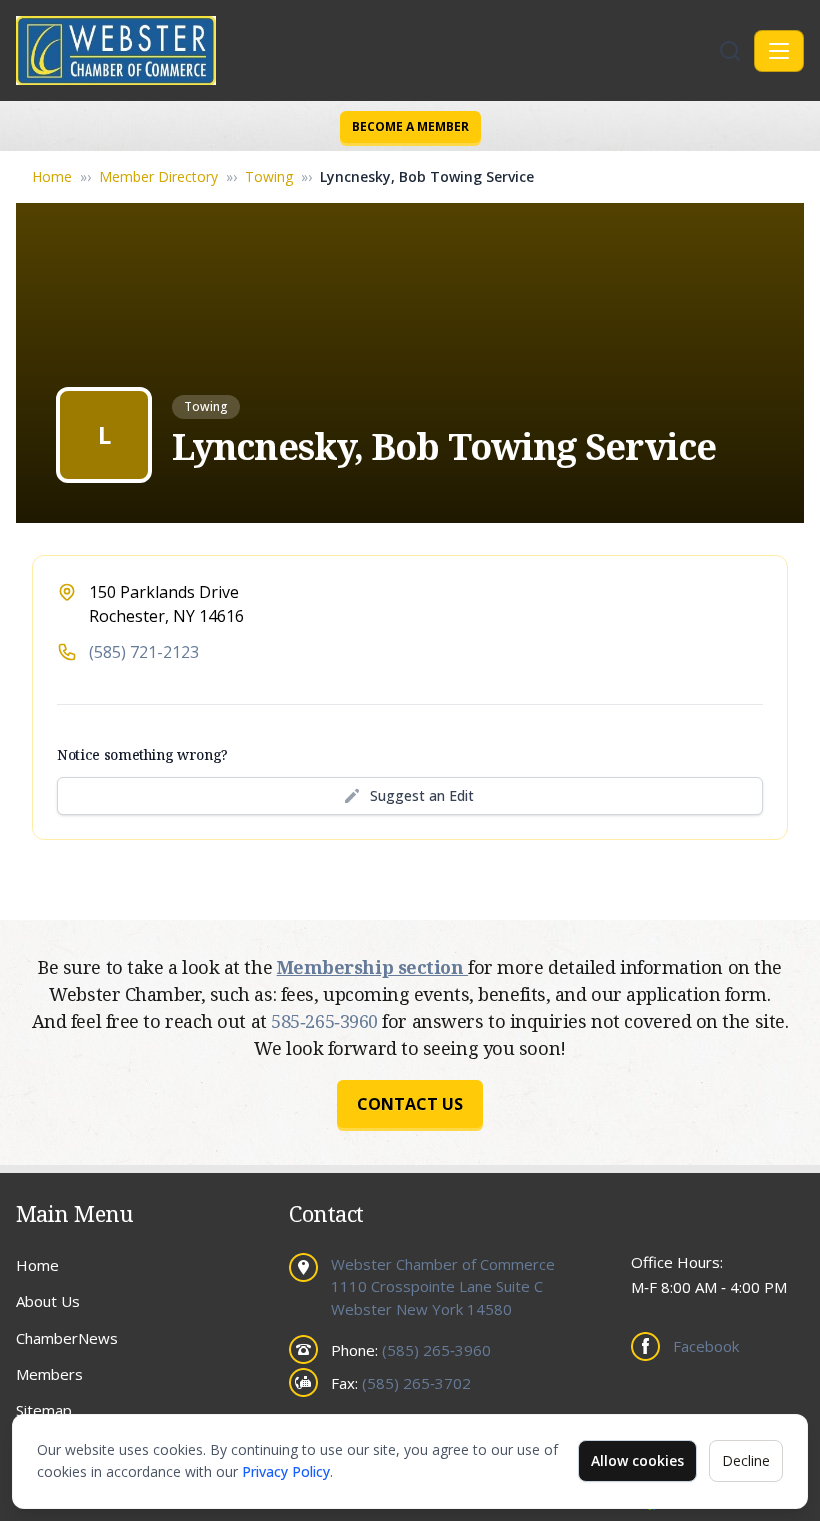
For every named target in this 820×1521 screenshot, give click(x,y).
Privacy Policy (286, 1471)
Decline (746, 1460)
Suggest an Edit (422, 795)
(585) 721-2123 (144, 652)
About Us (48, 1301)
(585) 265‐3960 (436, 1350)
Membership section (372, 967)
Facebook (706, 1346)
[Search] (730, 51)
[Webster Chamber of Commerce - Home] (365, 50)
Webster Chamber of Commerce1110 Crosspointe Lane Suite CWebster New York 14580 (443, 1286)
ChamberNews (67, 1338)
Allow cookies (637, 1460)
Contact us (410, 1104)
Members (49, 1374)
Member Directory (158, 176)
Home (52, 176)
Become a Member (410, 126)
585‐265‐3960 (326, 1021)
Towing (269, 176)
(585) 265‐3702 (416, 1383)
